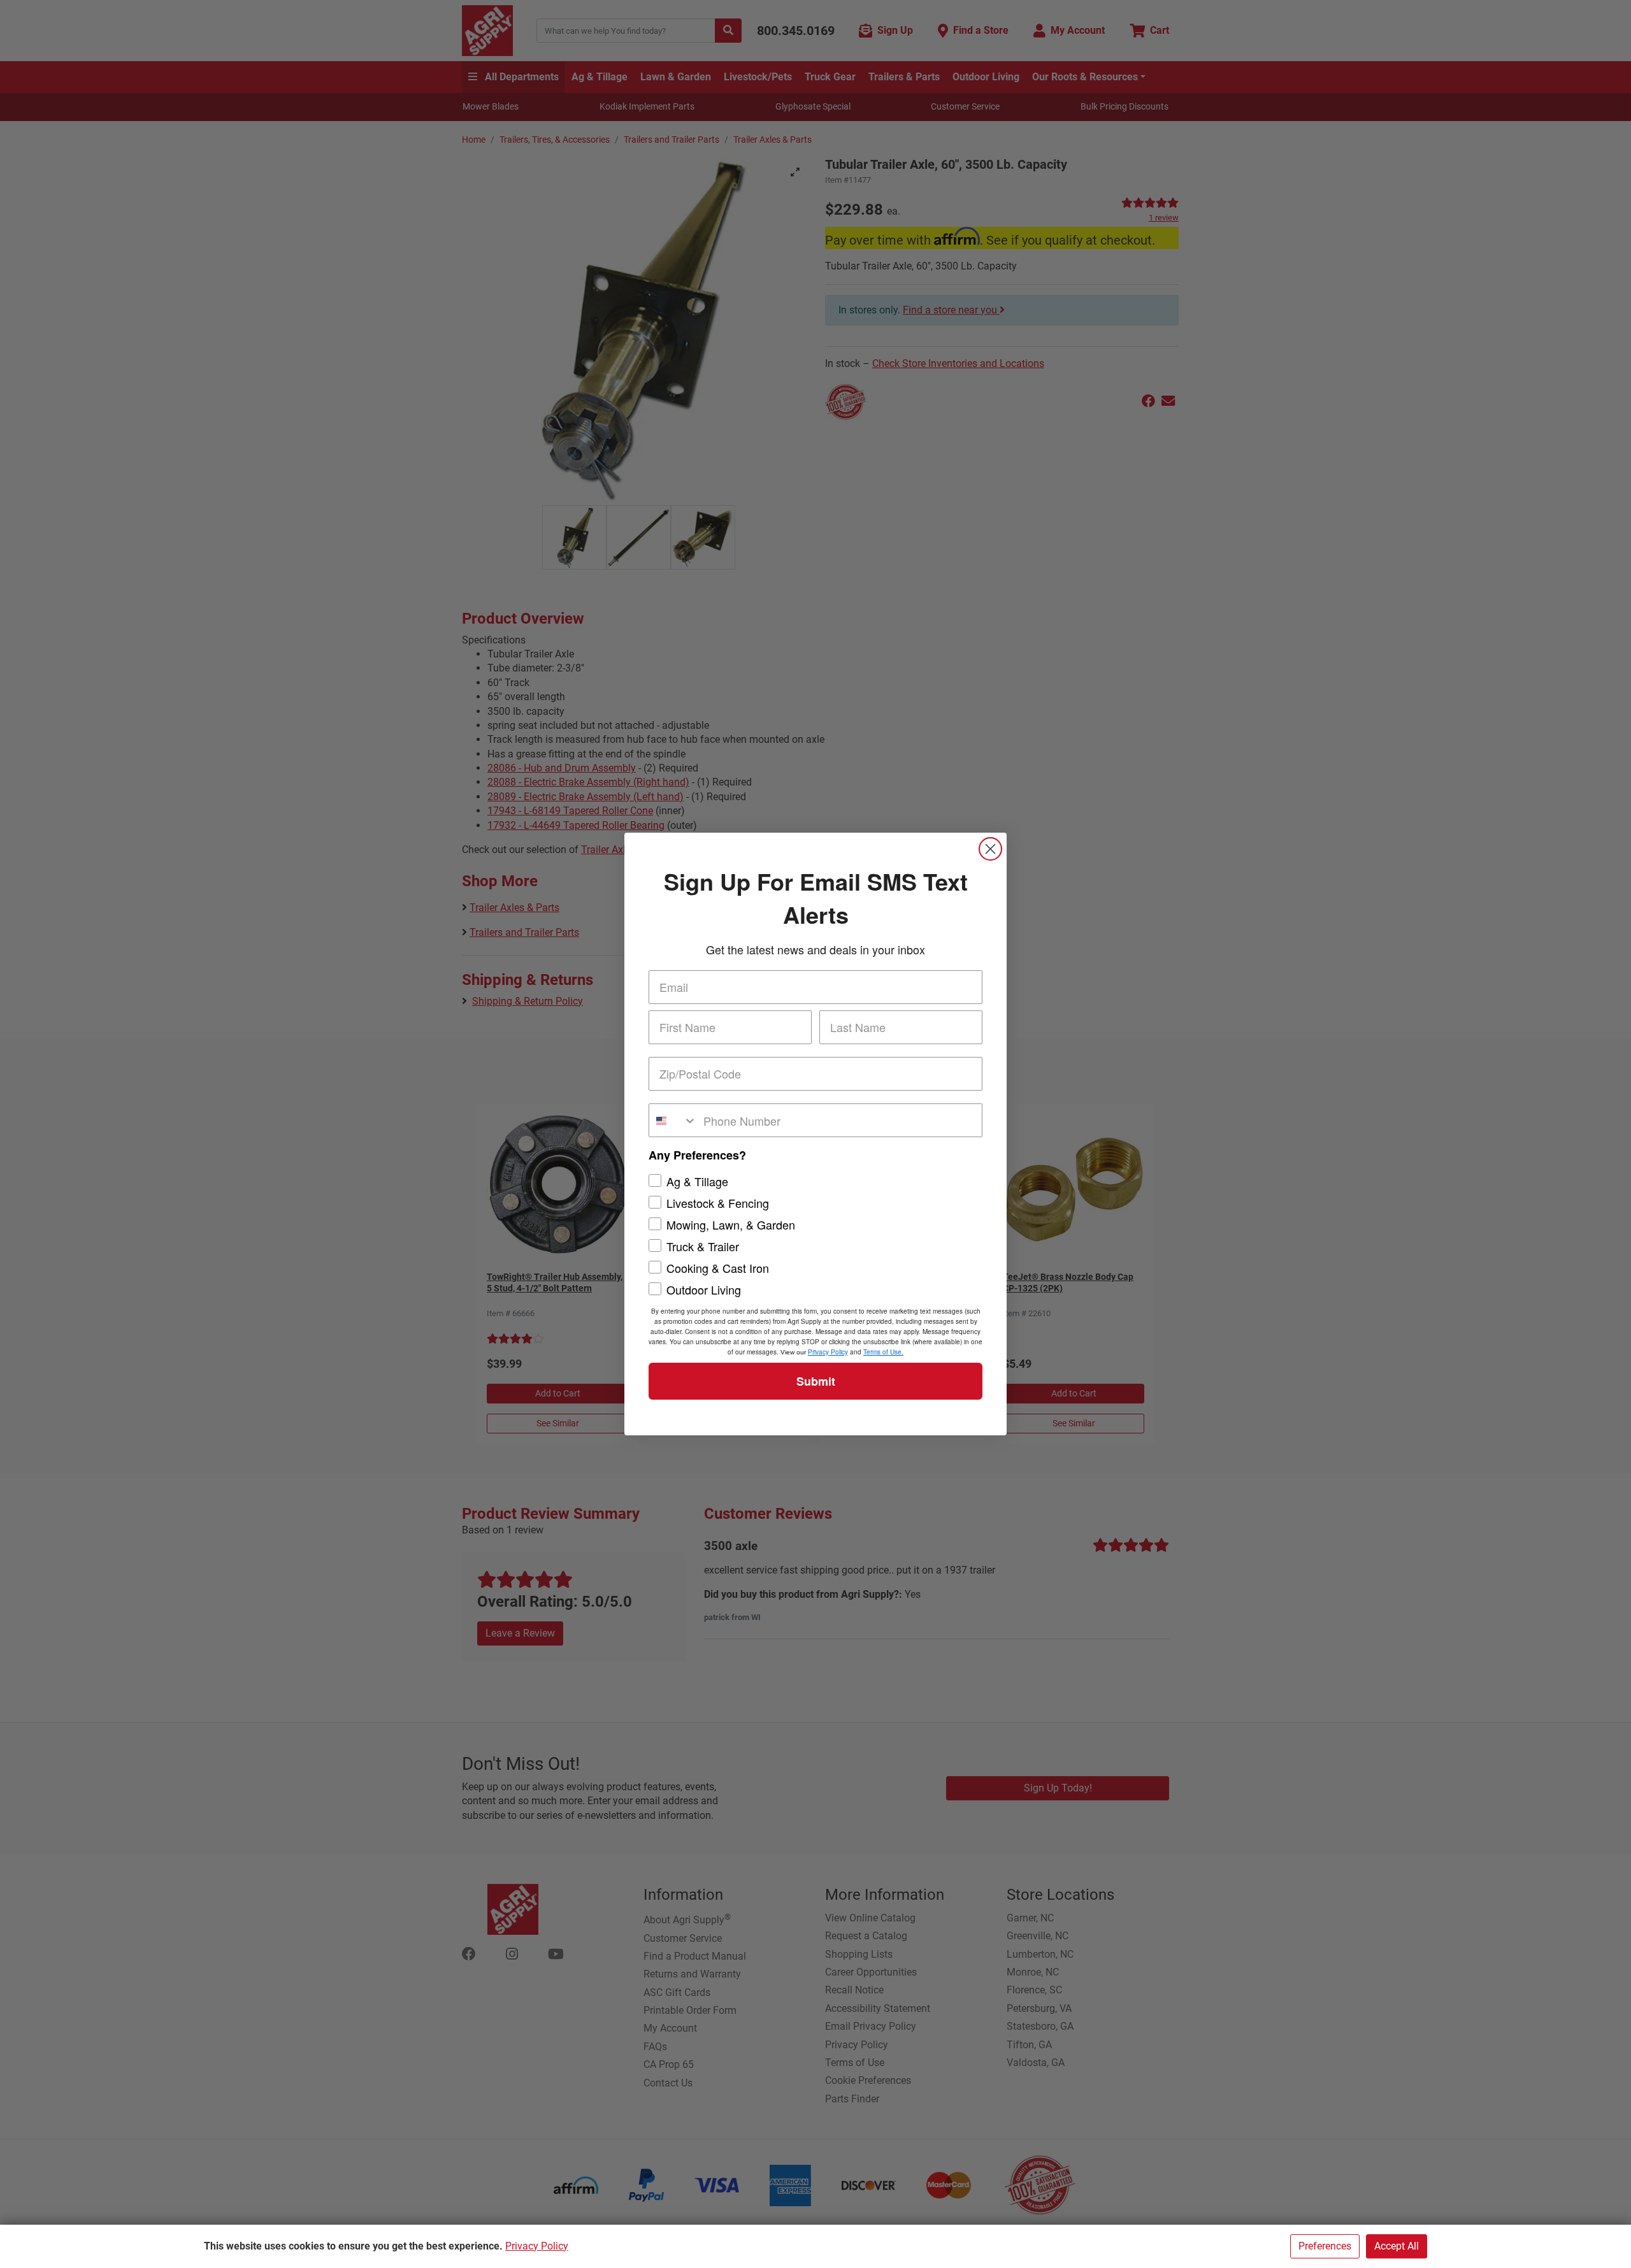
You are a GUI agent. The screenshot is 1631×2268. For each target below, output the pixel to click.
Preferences (1325, 2246)
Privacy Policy (537, 2246)
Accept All (1397, 2246)
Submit (816, 1381)
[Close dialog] (990, 849)
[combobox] (673, 1120)
